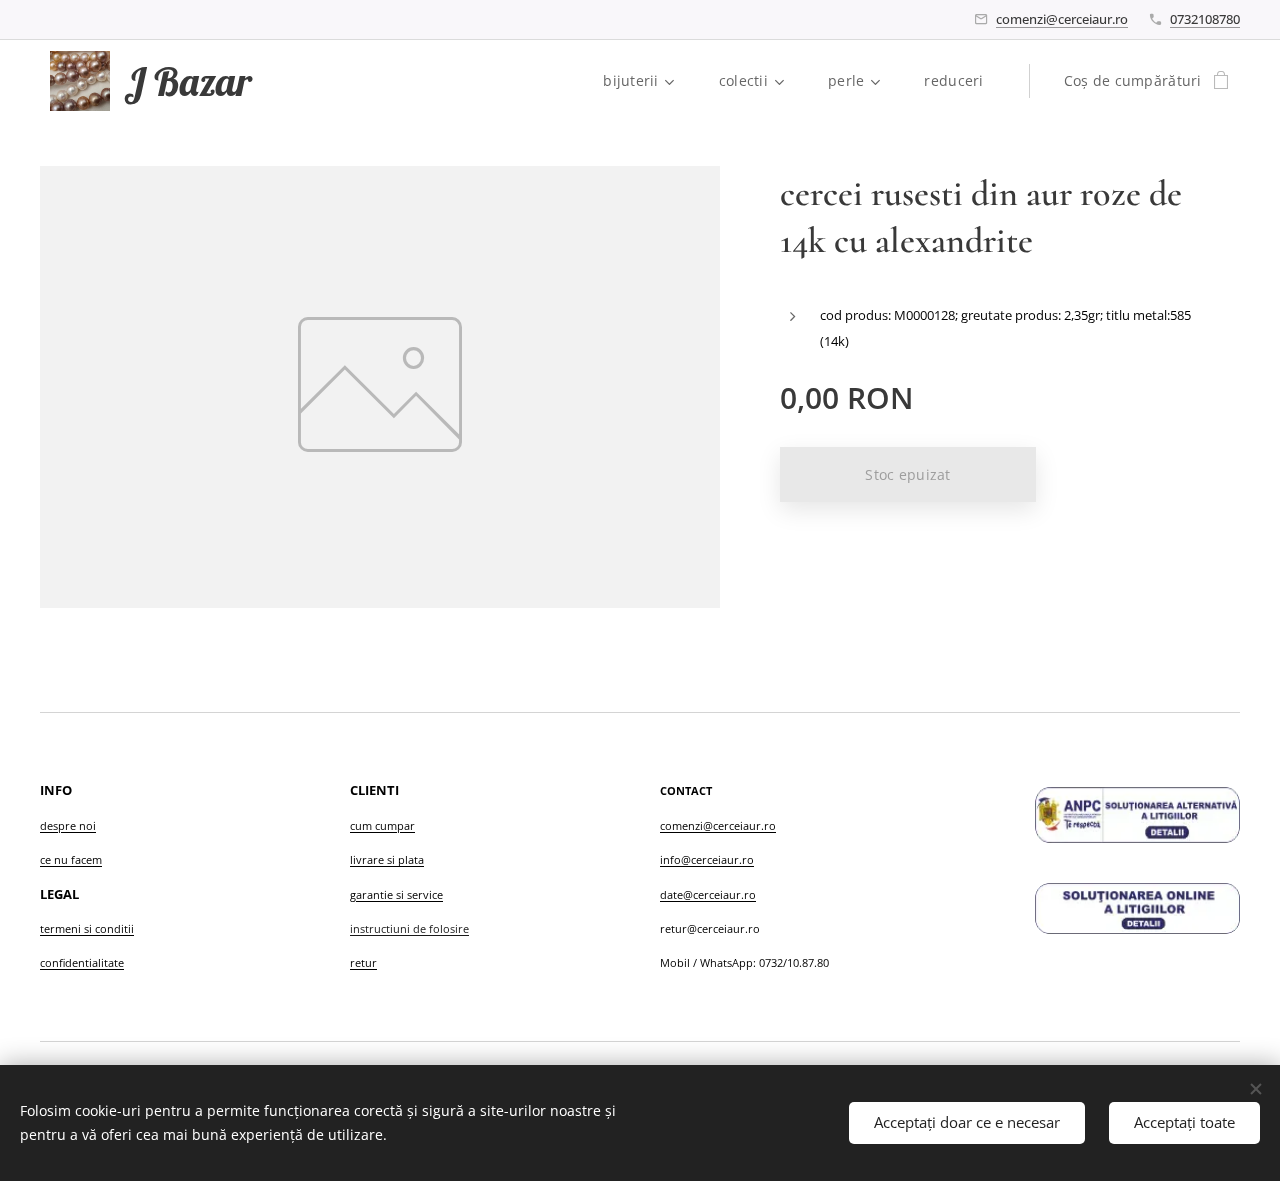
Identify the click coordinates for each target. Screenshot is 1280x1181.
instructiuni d (385, 928)
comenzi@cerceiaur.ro (1062, 19)
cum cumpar (382, 825)
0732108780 (1205, 19)
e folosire (444, 928)
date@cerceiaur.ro (708, 894)
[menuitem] (646, 81)
